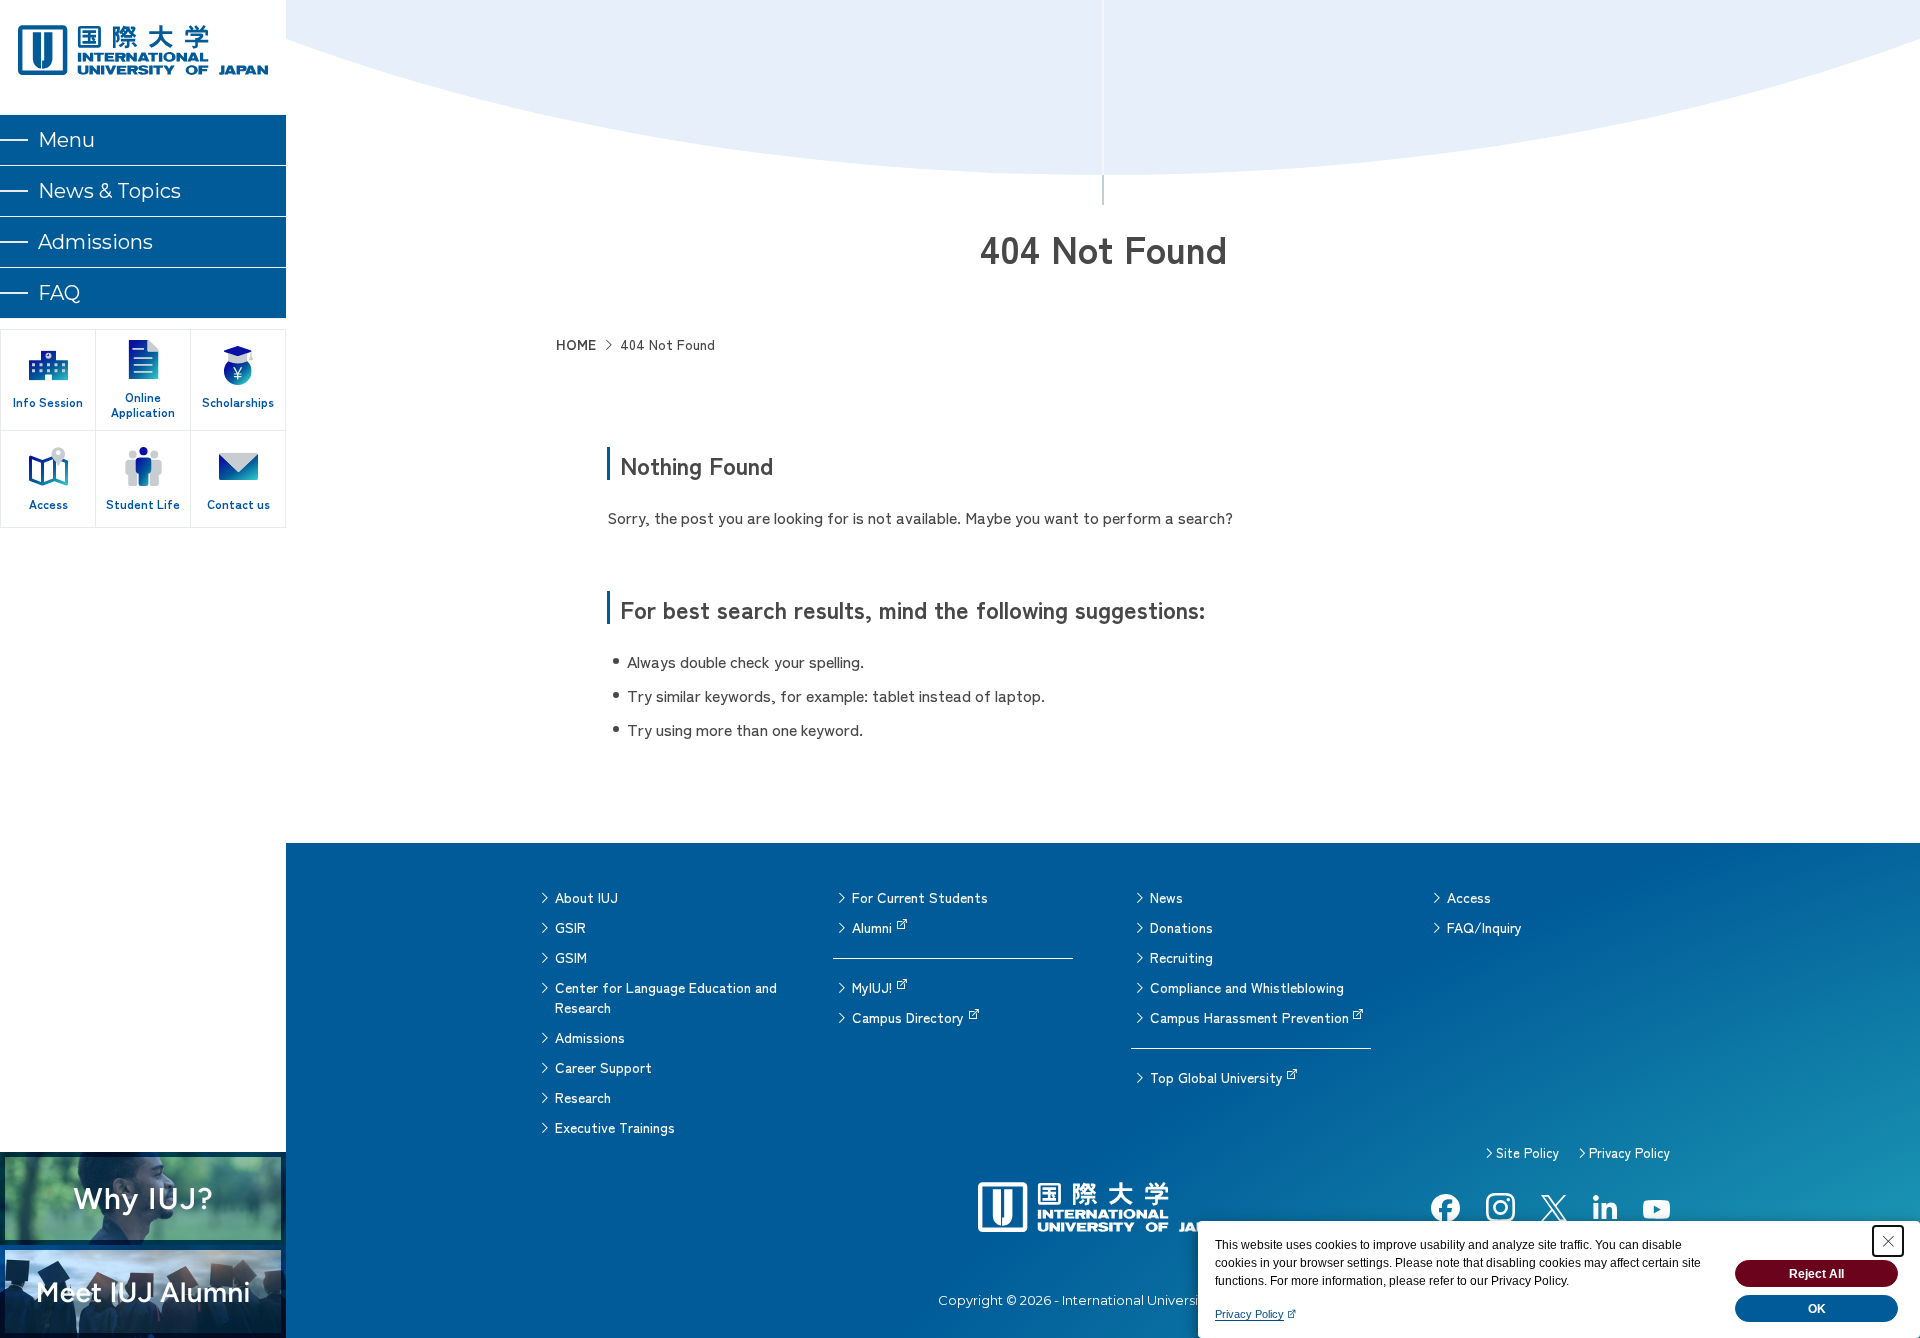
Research (583, 1097)
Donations (1181, 927)
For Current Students (920, 897)
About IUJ (586, 897)
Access (1469, 897)
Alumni (872, 927)
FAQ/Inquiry (1484, 927)
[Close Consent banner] (1888, 1241)
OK (1817, 1309)
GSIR (570, 927)
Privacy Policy (1629, 1152)
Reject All (1816, 1274)
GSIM (571, 957)
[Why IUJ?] (143, 1198)
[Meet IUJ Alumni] (143, 1291)
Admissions (590, 1037)
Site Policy (1527, 1152)
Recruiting (1181, 957)
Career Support (603, 1067)
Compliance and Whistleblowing (1247, 987)
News (1166, 897)
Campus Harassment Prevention (1249, 1017)
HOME (576, 344)
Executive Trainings (615, 1127)
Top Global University (1216, 1077)
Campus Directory (908, 1017)
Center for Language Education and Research (666, 997)
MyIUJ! (872, 987)
